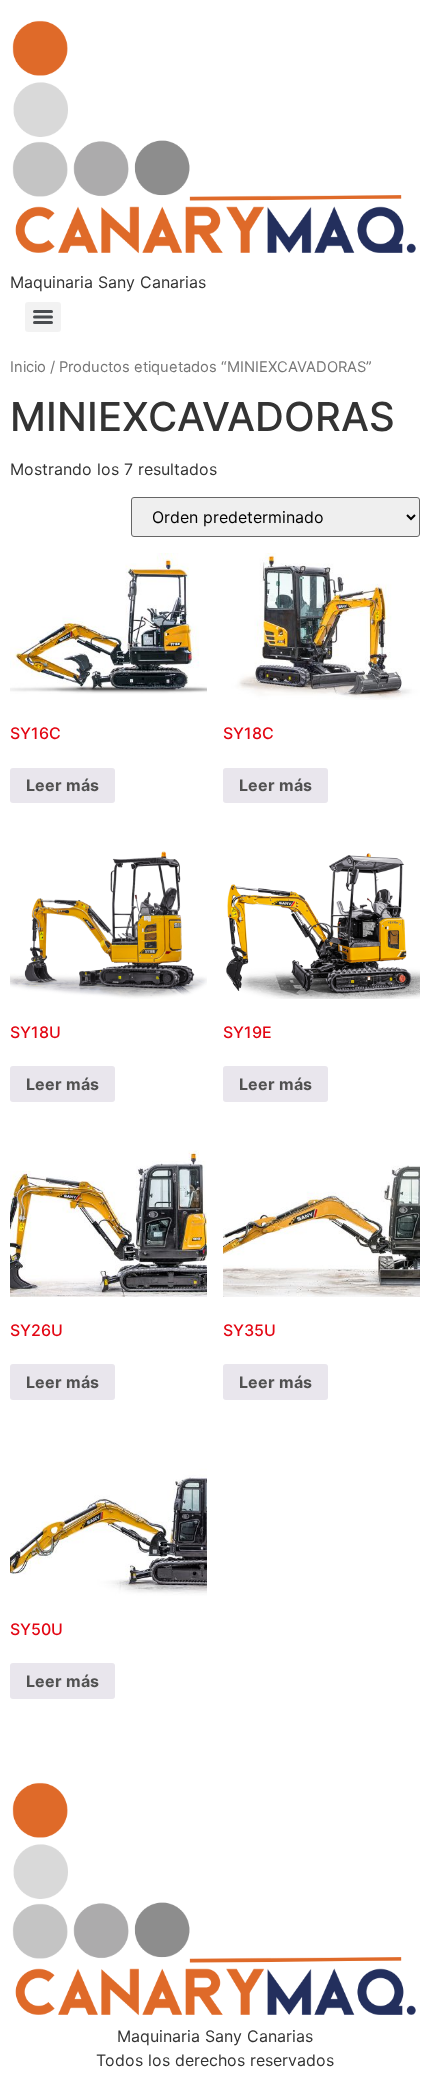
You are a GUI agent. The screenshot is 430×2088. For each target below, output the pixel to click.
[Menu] (43, 317)
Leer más (62, 785)
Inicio (28, 367)
